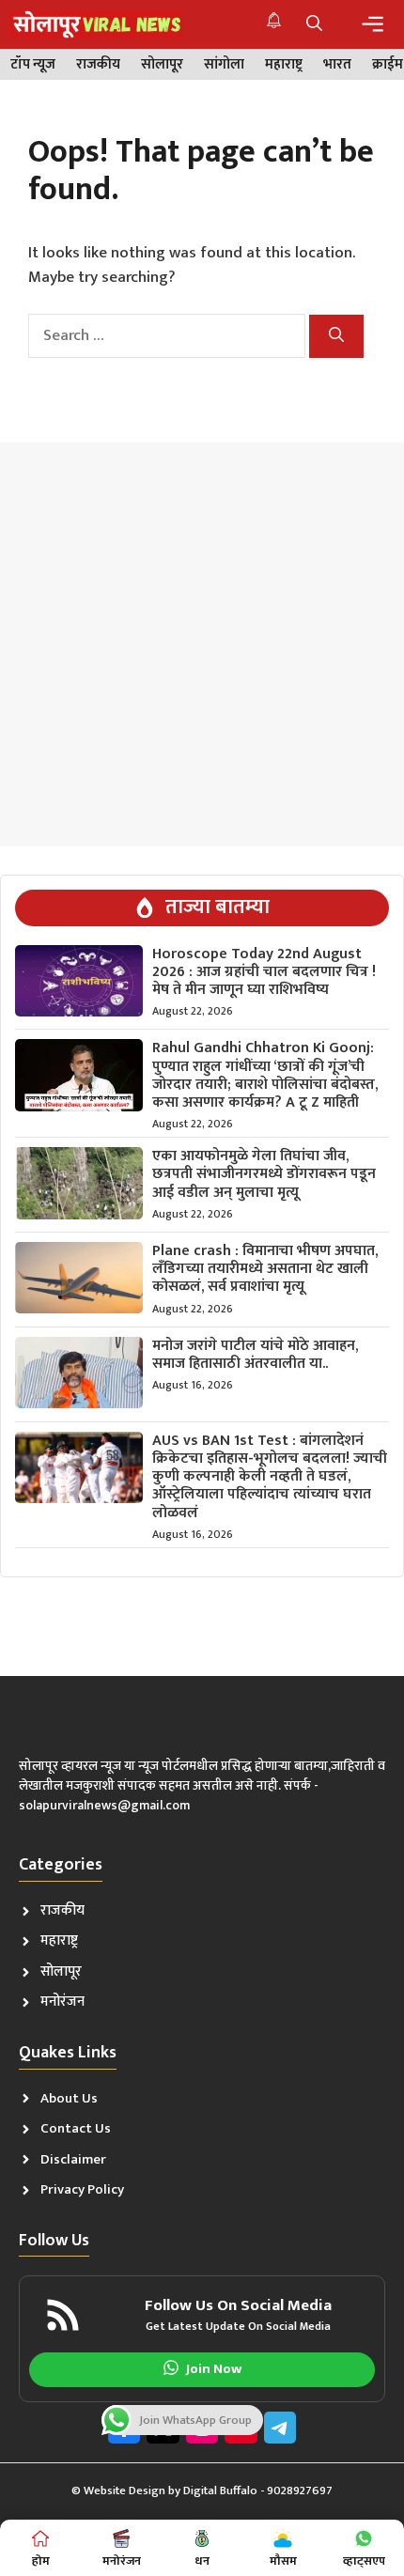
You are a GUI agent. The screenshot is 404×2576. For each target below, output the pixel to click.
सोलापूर (162, 65)
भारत (337, 65)
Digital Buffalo (220, 2491)
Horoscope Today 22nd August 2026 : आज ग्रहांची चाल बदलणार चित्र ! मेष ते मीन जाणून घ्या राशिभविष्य (264, 972)
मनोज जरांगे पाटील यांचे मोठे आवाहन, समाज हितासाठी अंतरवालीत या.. (255, 1355)
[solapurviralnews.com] (96, 24)
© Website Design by (127, 2491)
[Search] (336, 336)
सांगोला (224, 65)
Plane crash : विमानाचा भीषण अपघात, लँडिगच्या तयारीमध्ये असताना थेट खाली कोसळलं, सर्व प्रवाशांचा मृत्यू (265, 1269)
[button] (314, 24)
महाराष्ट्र (284, 65)
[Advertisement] (202, 644)
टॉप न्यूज (33, 65)
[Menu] (373, 24)
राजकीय (98, 65)
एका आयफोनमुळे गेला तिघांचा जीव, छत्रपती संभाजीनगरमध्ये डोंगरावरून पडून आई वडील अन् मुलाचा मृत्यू (264, 1174)
